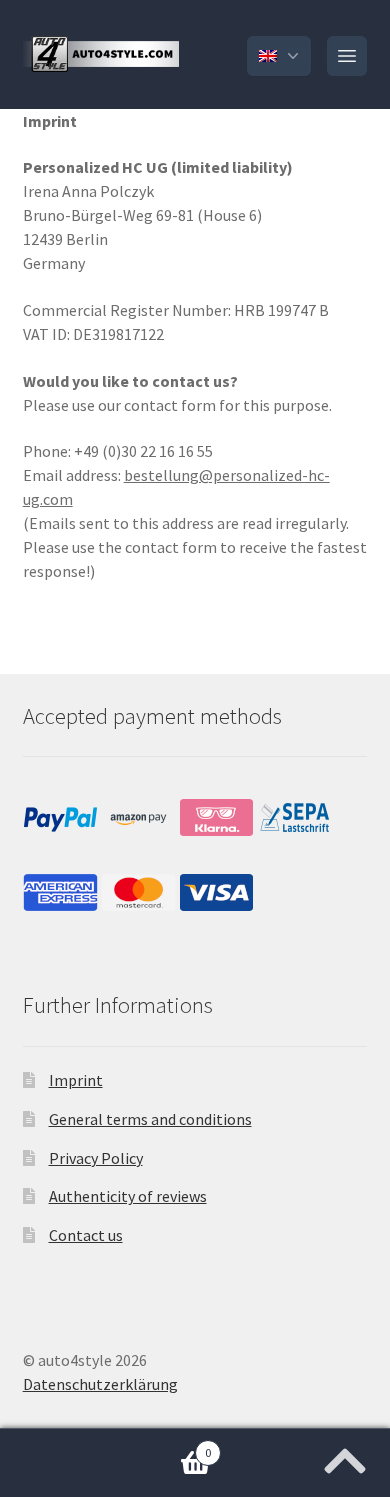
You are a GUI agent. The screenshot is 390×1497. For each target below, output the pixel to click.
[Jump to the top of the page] (345, 1455)
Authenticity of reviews (128, 1196)
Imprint (76, 1080)
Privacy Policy (96, 1158)
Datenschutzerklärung (100, 1384)
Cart (105, 1445)
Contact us (86, 1235)
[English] (279, 56)
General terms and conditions (150, 1119)
